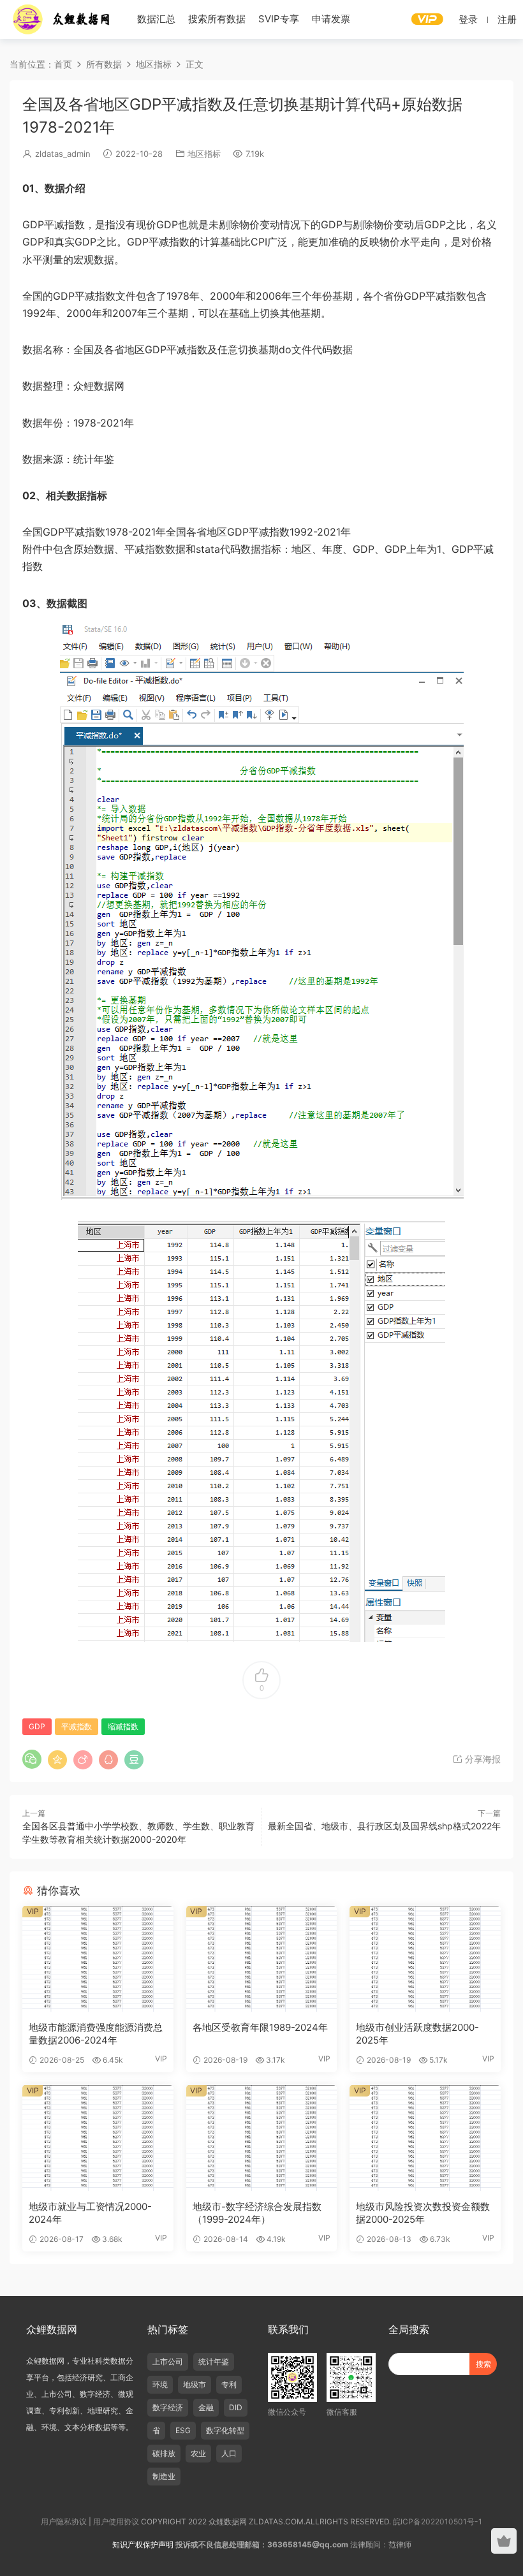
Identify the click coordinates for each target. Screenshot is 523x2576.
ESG (183, 2430)
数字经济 (168, 2407)
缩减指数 (123, 1726)
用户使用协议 (116, 2521)
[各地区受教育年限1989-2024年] (262, 1959)
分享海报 (482, 1759)
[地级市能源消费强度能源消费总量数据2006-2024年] (98, 1959)
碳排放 (164, 2453)
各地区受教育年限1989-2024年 (260, 2027)
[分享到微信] (32, 1759)
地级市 (195, 2384)
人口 (229, 2453)
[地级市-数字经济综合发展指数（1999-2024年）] (262, 2138)
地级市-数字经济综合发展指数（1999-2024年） (257, 2213)
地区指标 (204, 154)
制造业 (164, 2476)
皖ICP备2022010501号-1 (438, 2521)
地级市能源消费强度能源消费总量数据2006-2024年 (96, 2034)
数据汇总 (156, 19)
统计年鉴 (214, 2361)
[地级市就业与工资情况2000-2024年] (98, 2138)
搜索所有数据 (217, 19)
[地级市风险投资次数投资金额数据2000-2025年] (425, 2138)
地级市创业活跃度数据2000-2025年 (417, 2034)
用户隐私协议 (64, 2521)
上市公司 (168, 2361)
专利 (229, 2384)
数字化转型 (225, 2430)
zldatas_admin (63, 154)
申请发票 (331, 19)
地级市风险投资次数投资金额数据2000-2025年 (423, 2213)
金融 (206, 2407)
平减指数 (77, 1726)
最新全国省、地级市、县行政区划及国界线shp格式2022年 (384, 1826)
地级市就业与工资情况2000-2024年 (90, 2213)
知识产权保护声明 (143, 2544)
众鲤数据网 (62, 19)
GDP (37, 1726)
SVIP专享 (279, 19)
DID (236, 2407)
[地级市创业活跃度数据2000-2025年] (425, 1959)
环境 (160, 2384)
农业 (198, 2453)
